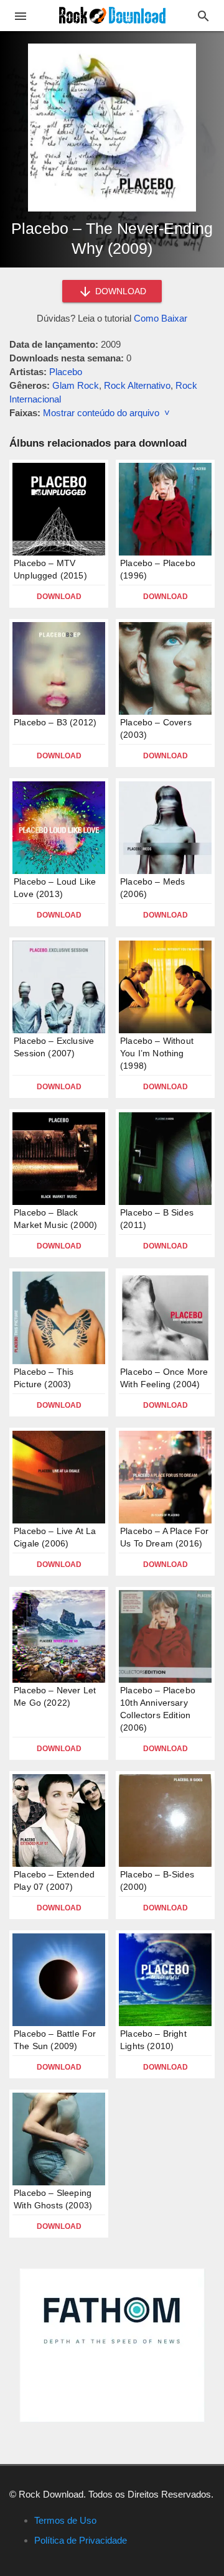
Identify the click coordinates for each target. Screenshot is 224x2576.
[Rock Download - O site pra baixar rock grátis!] (112, 15)
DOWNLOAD (119, 291)
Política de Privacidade (81, 2540)
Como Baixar (161, 318)
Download (59, 597)
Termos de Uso (65, 2520)
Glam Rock (76, 385)
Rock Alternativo (137, 385)
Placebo (66, 372)
